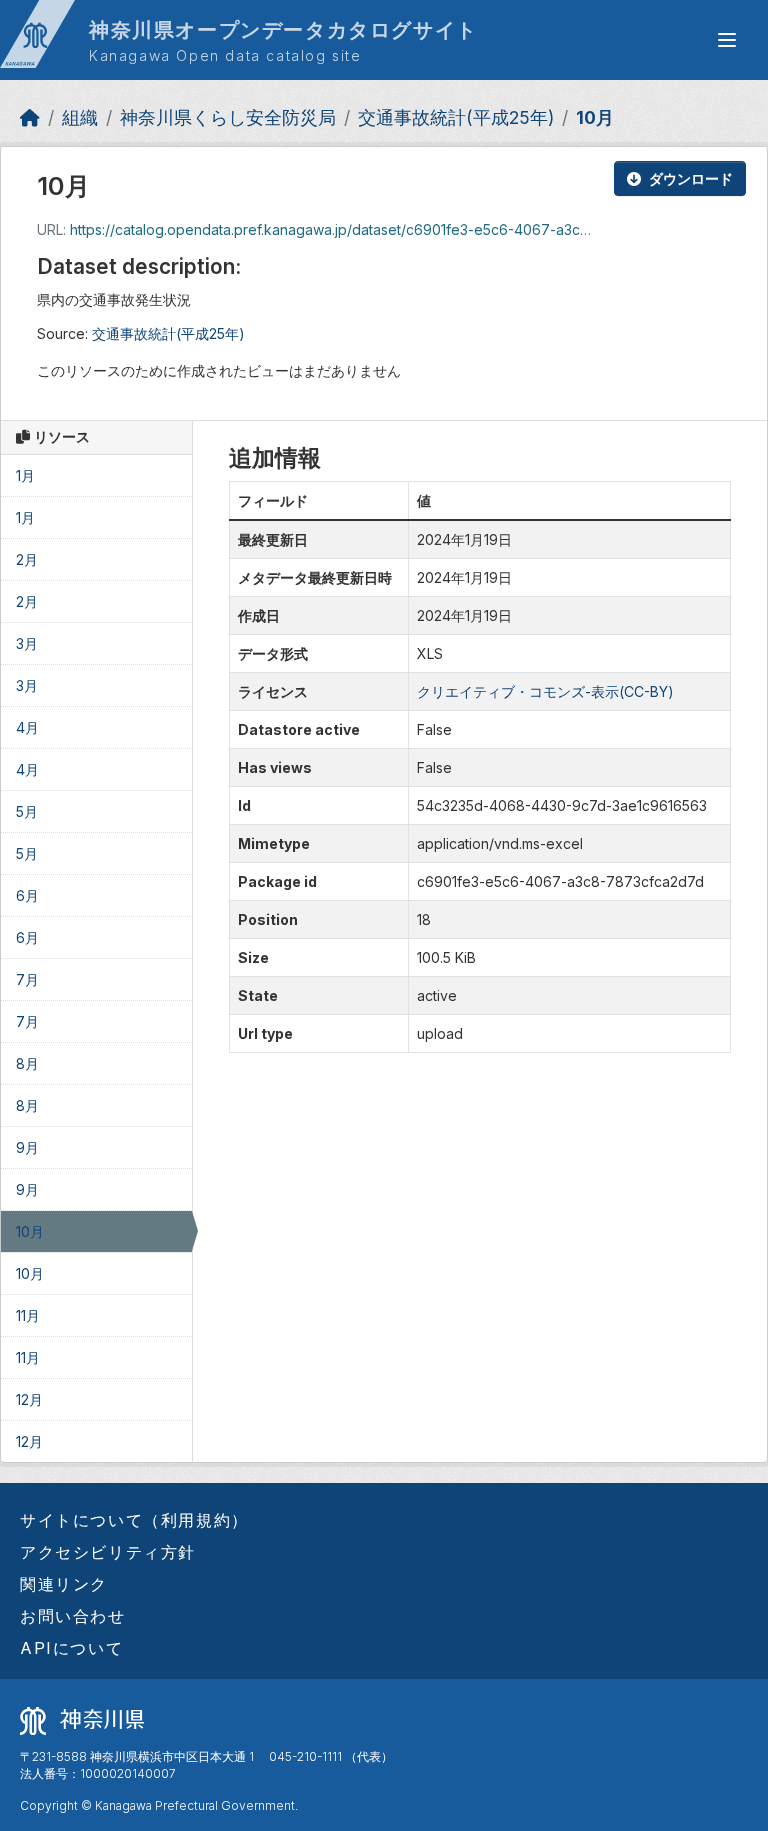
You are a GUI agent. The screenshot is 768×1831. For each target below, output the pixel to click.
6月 (27, 895)
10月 (595, 117)
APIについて (71, 1648)
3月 (27, 643)
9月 (27, 1147)
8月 (27, 1063)
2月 (27, 559)
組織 (80, 117)
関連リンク (64, 1584)
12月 (29, 1399)
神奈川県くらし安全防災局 (228, 117)
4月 (27, 727)
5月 (27, 811)
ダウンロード (691, 178)
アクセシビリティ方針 (108, 1552)
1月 (25, 475)
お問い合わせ (73, 1616)
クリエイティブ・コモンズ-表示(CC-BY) (545, 691)
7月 (27, 979)
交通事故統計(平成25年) (456, 117)
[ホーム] (30, 117)
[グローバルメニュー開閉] (727, 40)
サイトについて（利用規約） (134, 1520)
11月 (28, 1315)
